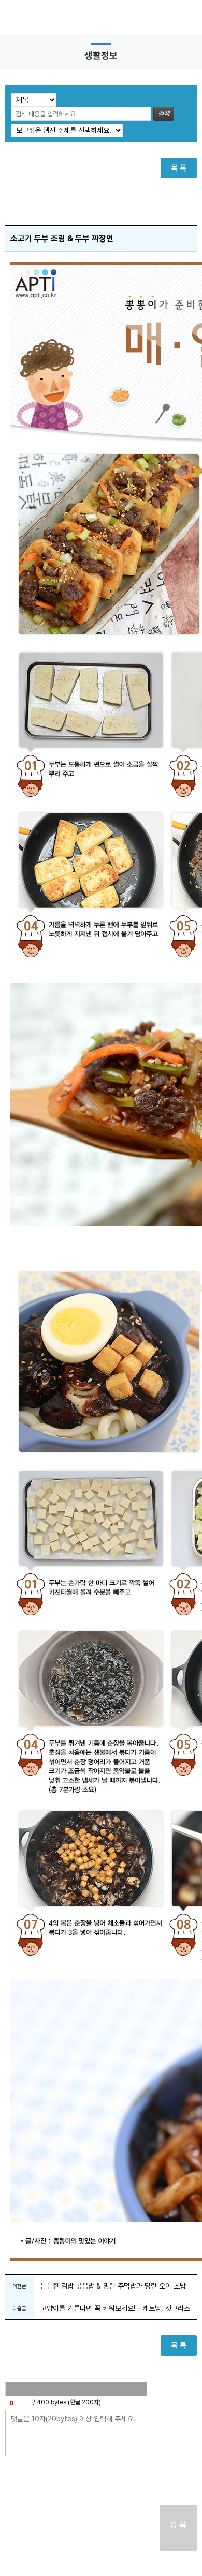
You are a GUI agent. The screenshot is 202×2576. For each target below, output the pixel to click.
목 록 (179, 168)
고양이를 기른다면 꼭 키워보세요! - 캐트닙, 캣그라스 (115, 2308)
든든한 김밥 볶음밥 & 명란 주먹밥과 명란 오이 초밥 (113, 2286)
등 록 (178, 2525)
